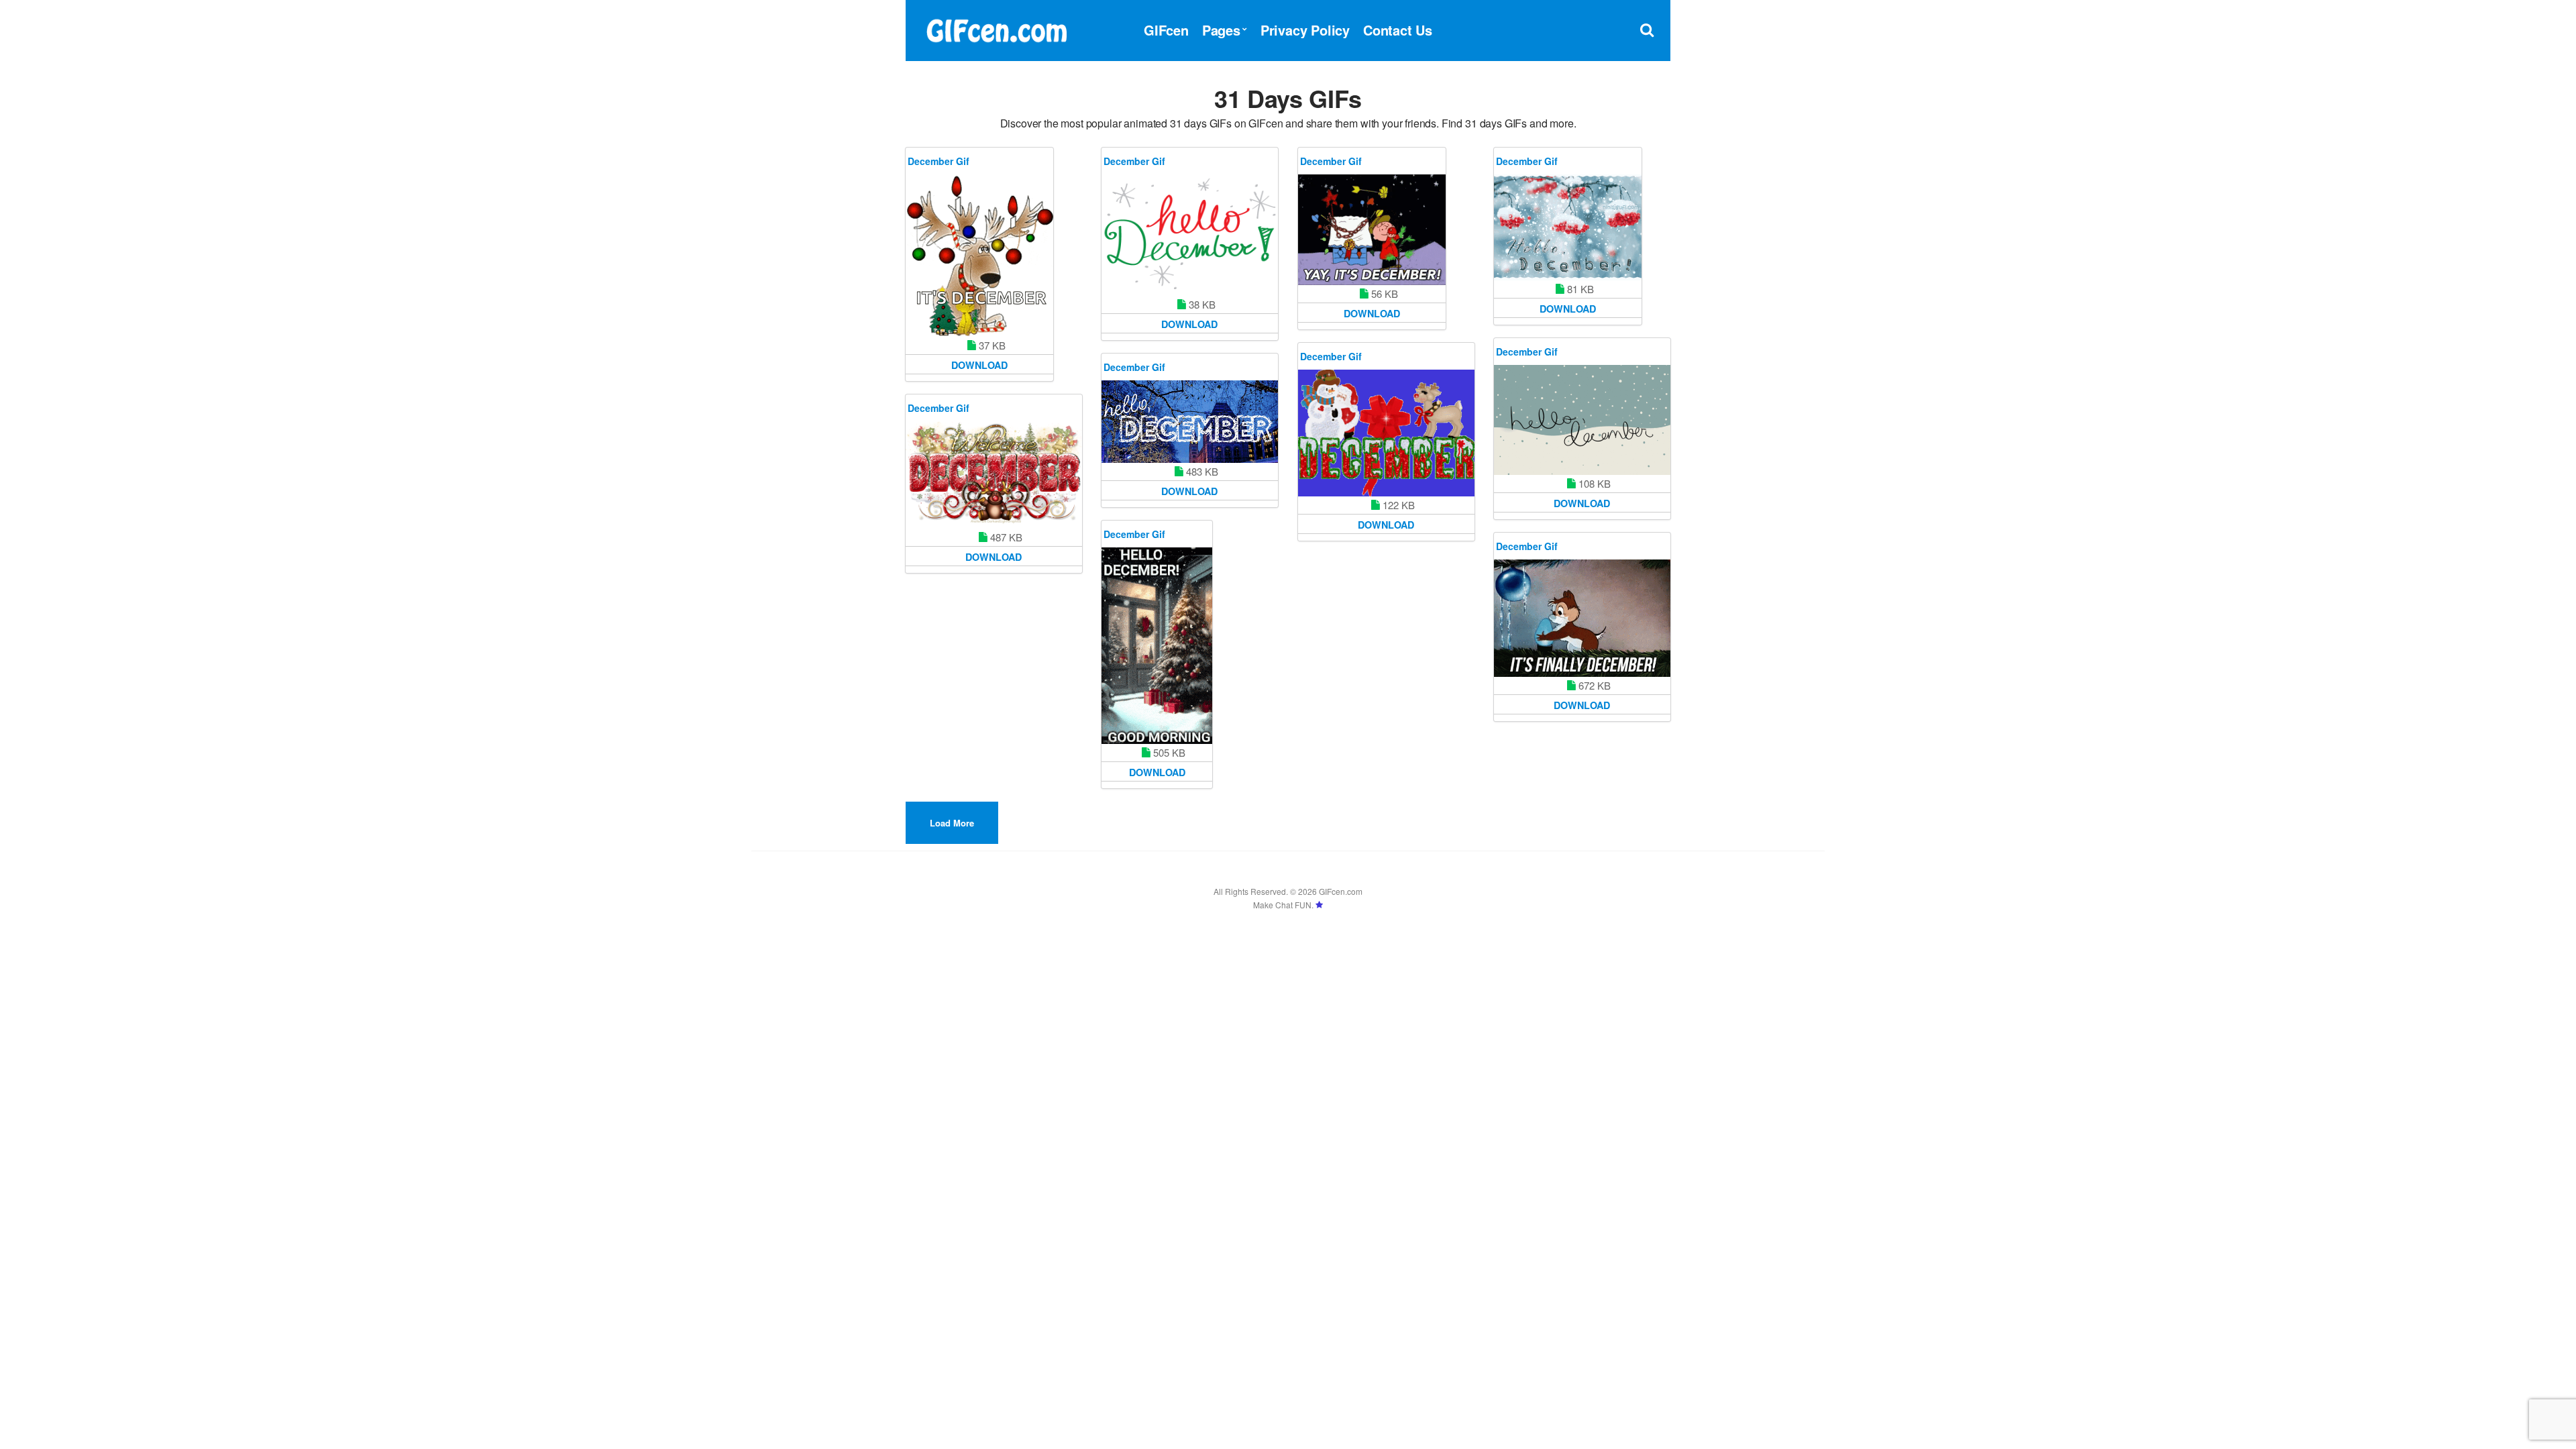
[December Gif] (979, 256)
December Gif (938, 161)
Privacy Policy (1305, 30)
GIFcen (1166, 30)
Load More (952, 823)
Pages (1221, 30)
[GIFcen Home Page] (996, 29)
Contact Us (1398, 30)
